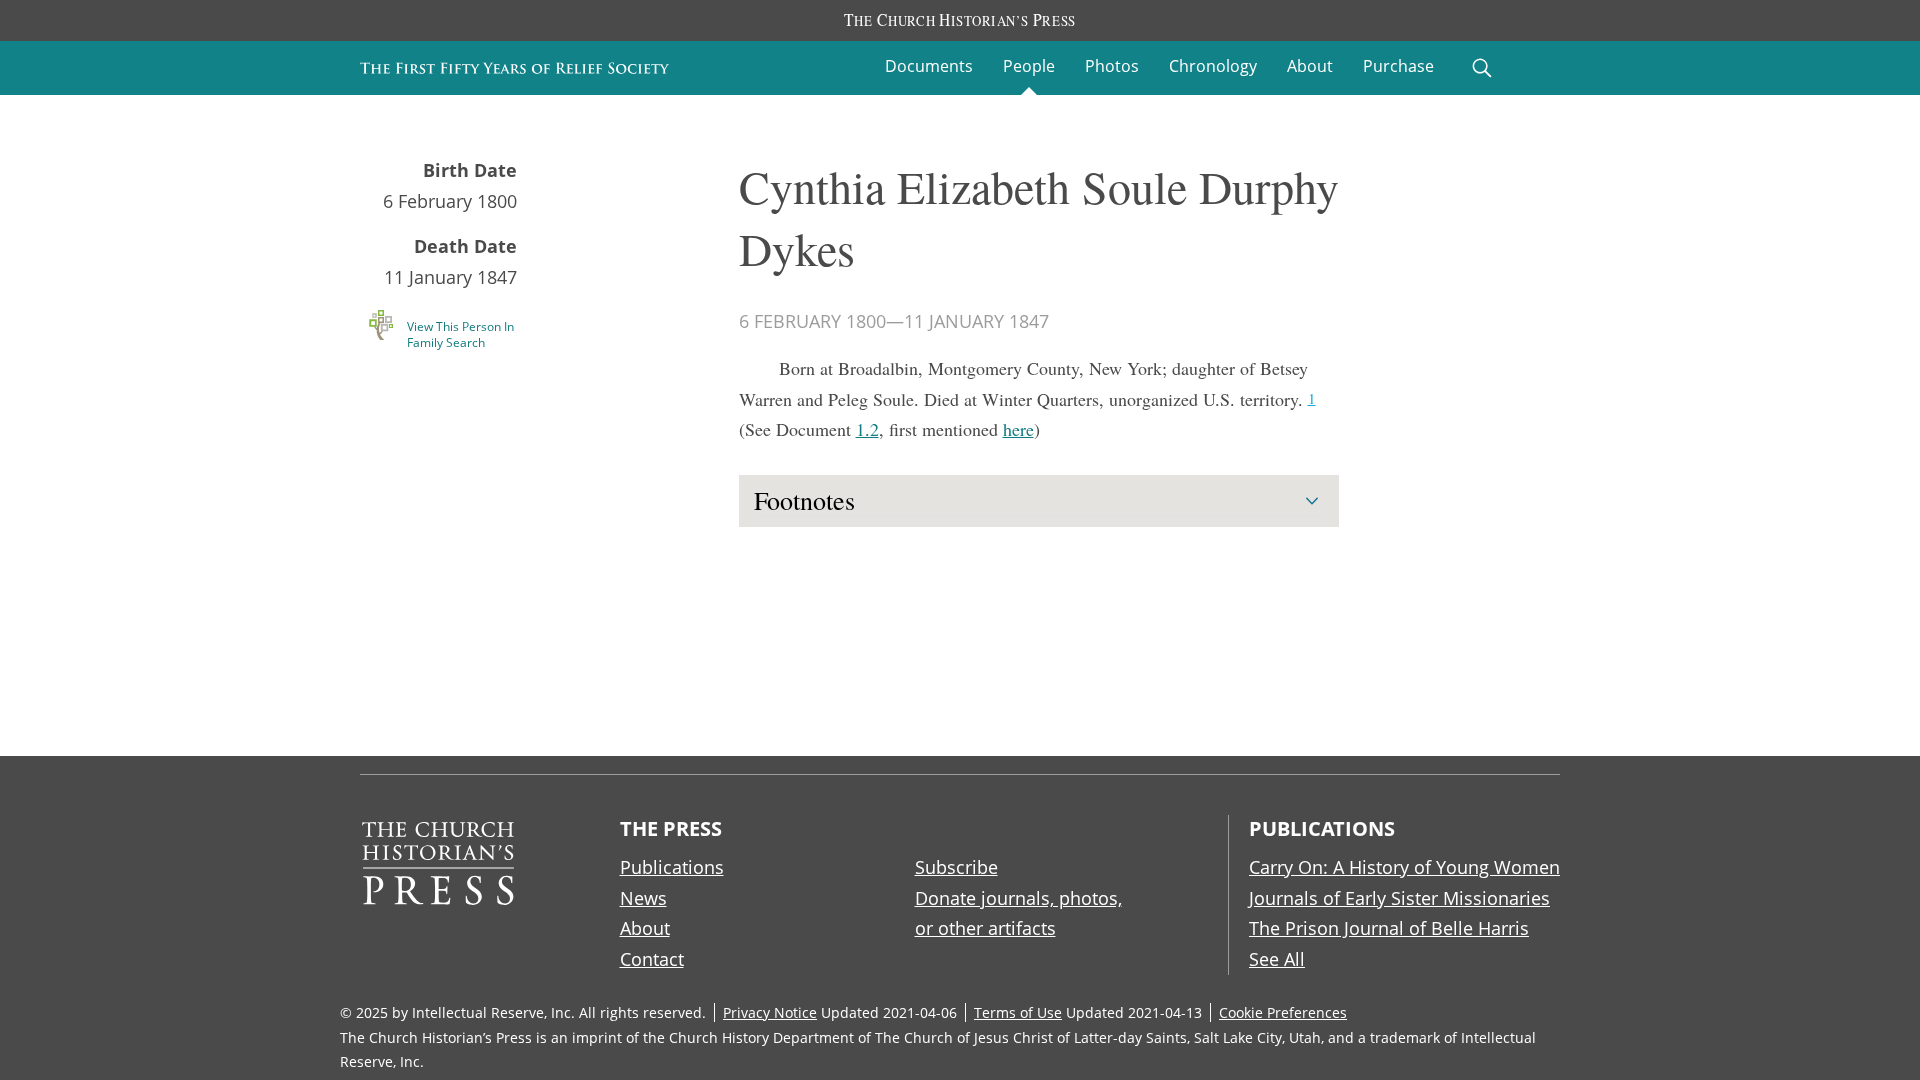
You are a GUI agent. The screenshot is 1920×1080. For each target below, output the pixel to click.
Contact (652, 959)
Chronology (1213, 66)
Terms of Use (1018, 1012)
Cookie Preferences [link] (1283, 1012)
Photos (1112, 66)
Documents (929, 66)
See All (1277, 959)
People (1029, 66)
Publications (672, 867)
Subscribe (956, 867)
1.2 (867, 429)
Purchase (1398, 66)
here (1018, 429)
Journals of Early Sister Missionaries (1399, 898)
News (643, 898)
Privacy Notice (770, 1012)
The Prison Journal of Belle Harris (1389, 928)
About (1310, 66)
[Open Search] (1482, 68)
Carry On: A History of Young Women (1404, 867)
